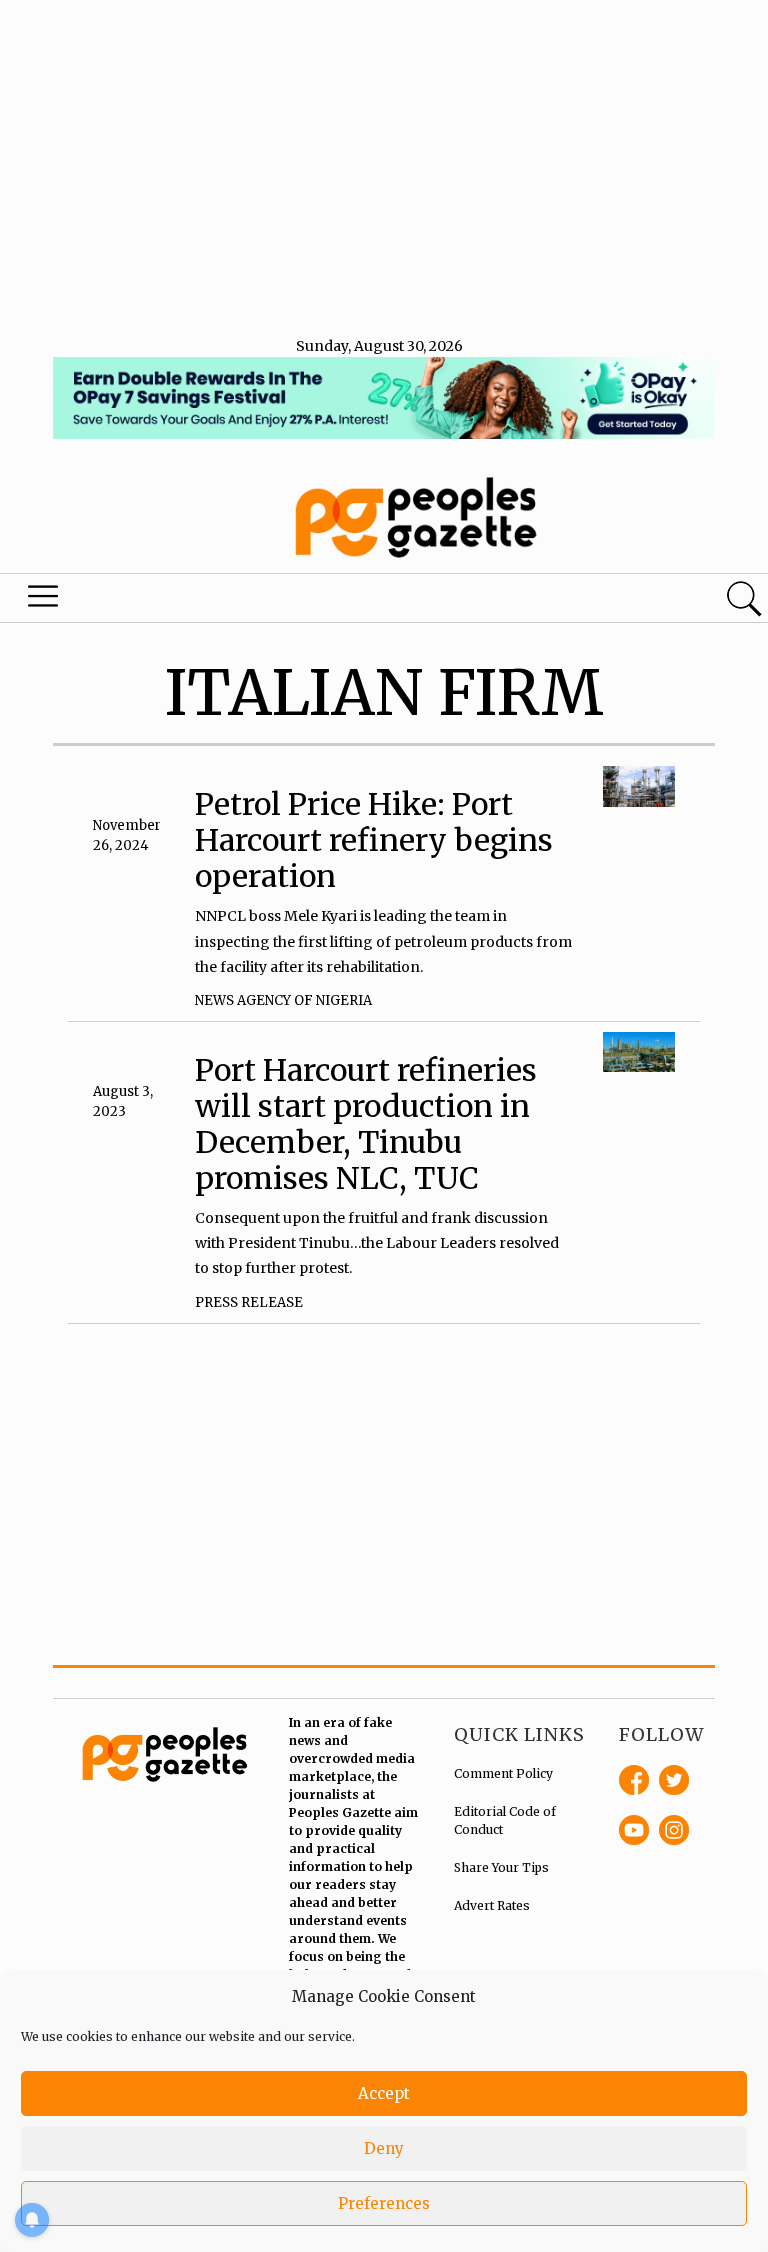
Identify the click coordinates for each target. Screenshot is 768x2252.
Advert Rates (492, 1905)
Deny (384, 2148)
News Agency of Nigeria (283, 1000)
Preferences (384, 2203)
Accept (384, 2093)
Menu (44, 601)
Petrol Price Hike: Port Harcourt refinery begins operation (374, 840)
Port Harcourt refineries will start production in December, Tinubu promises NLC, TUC (366, 1124)
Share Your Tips (501, 1867)
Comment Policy (503, 1773)
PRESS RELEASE (249, 1302)
